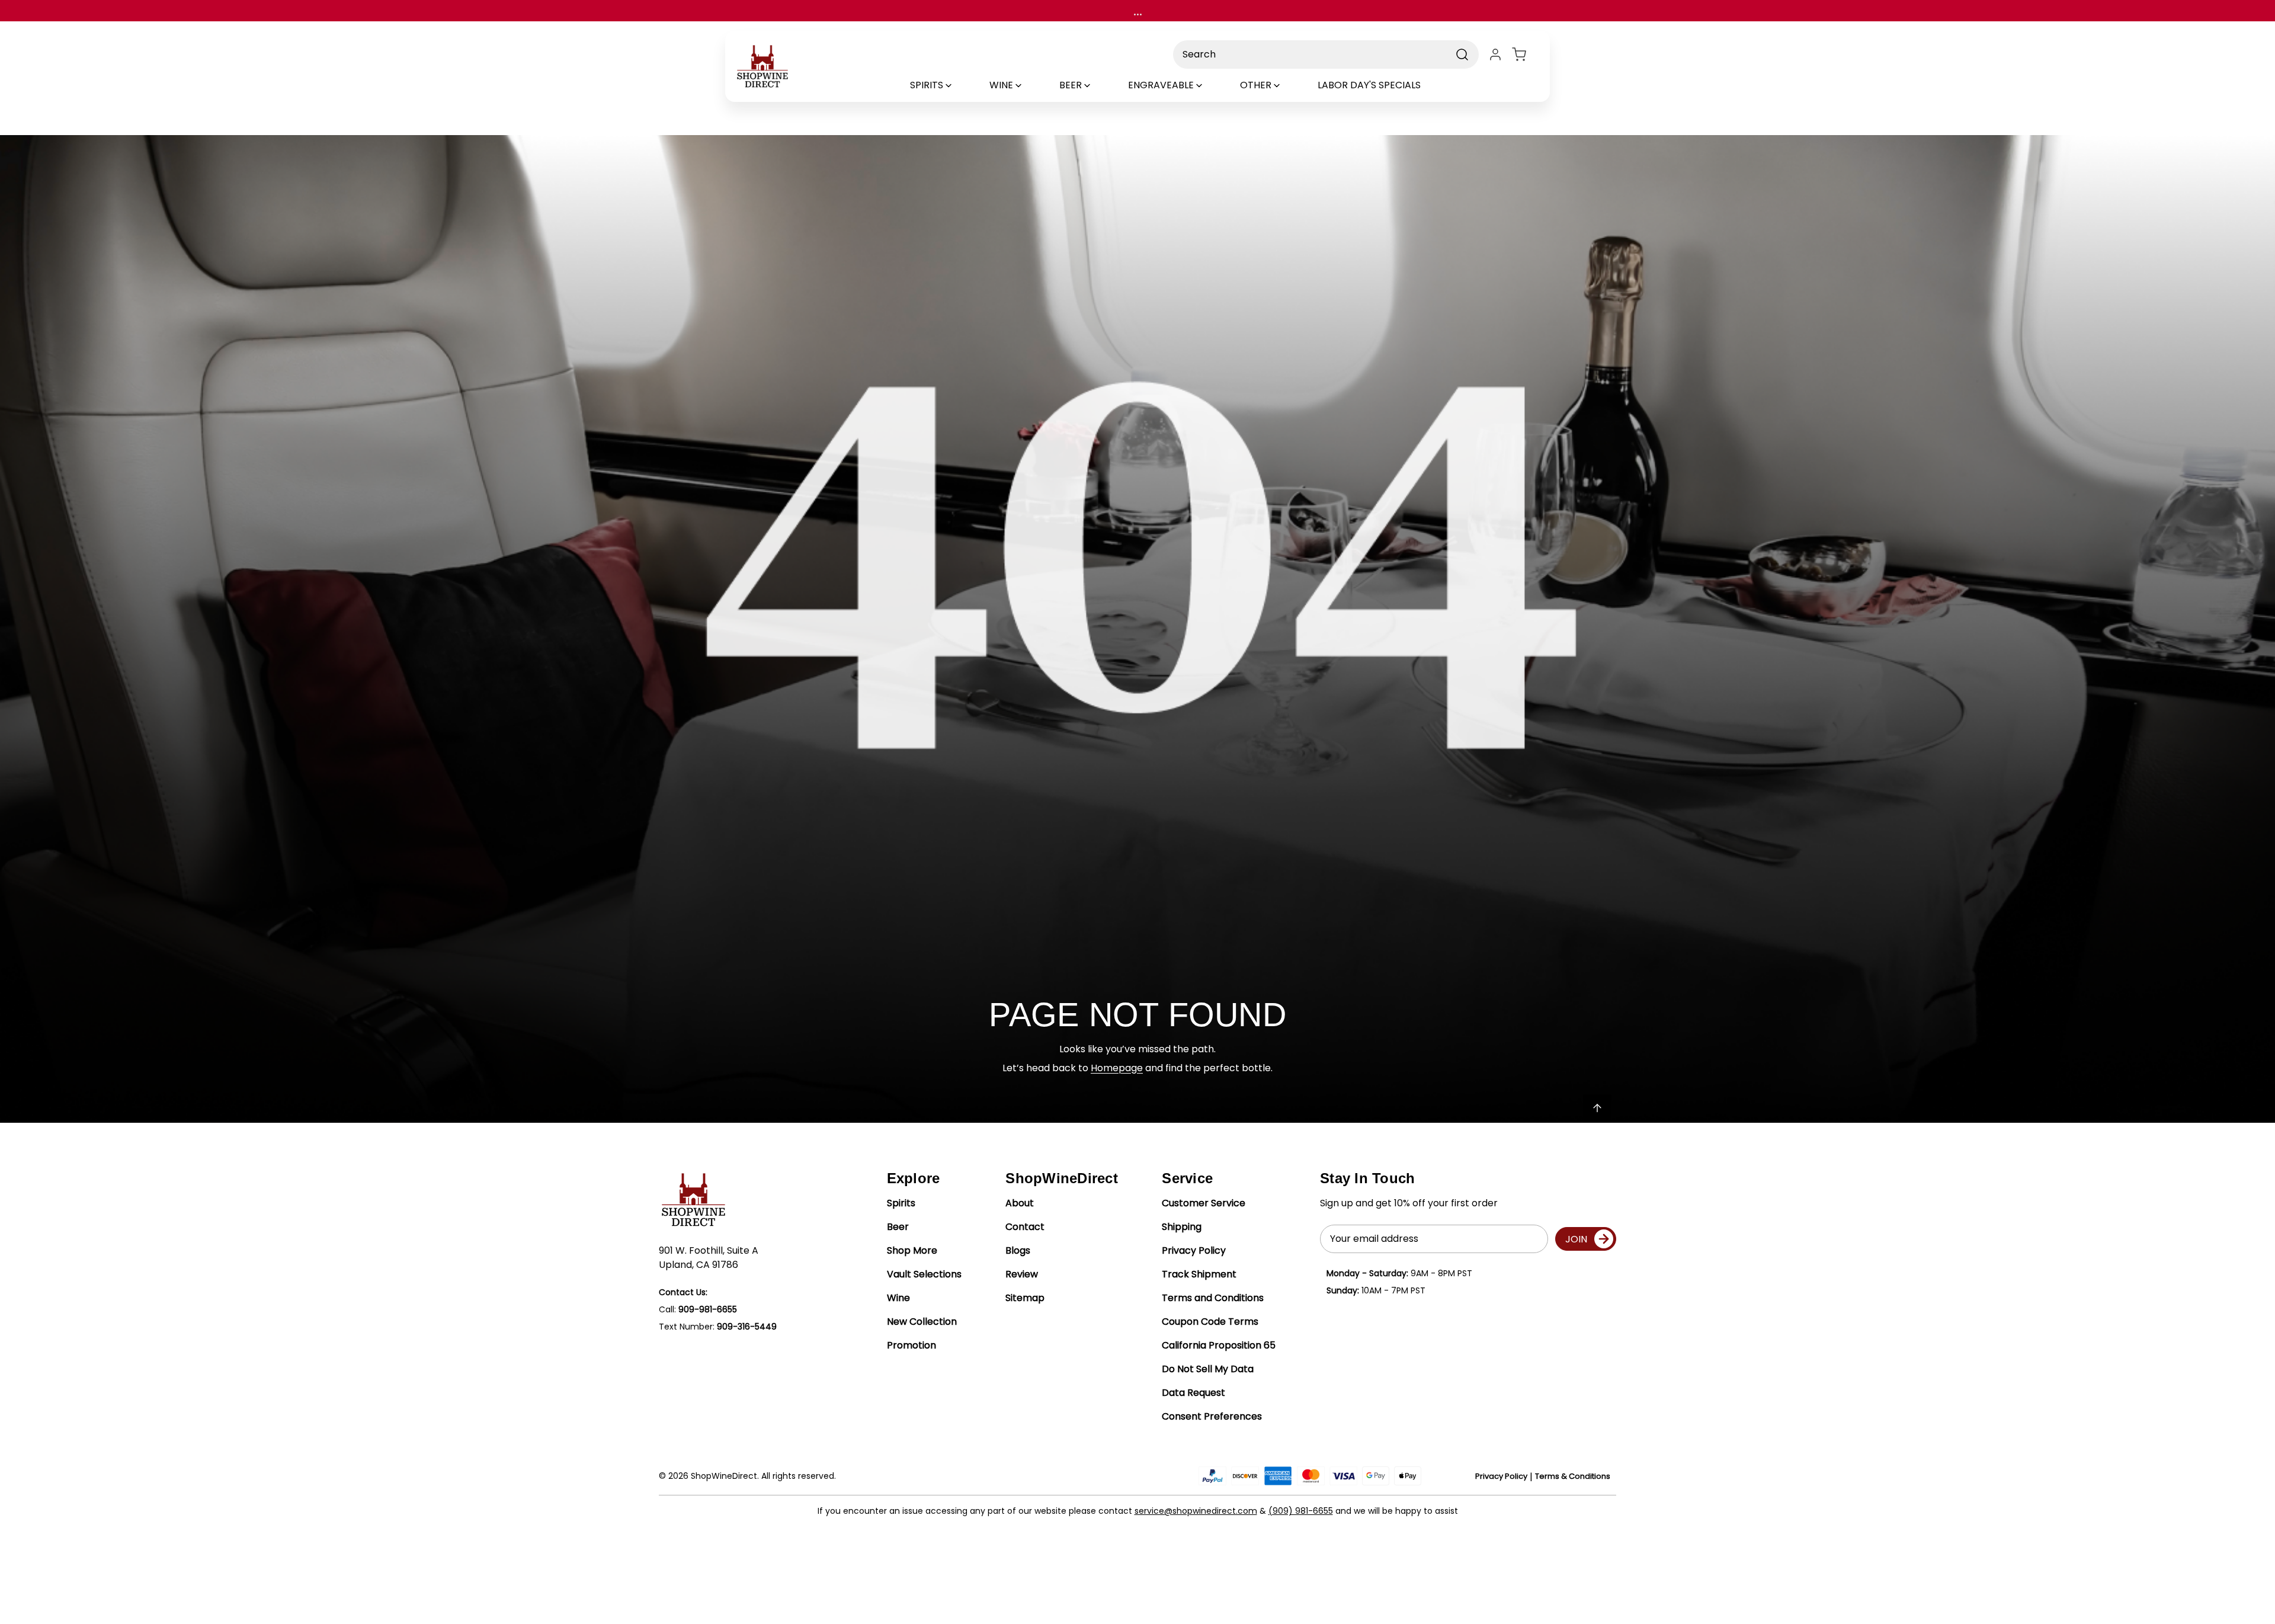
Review (1022, 1274)
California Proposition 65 (1219, 1345)
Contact (1025, 1227)
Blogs (1018, 1250)
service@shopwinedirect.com (1196, 1511)
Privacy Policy (1194, 1250)
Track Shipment (1199, 1274)
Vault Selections (924, 1274)
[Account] (1495, 55)
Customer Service (1204, 1203)
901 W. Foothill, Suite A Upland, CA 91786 (709, 1258)
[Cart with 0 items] (1526, 55)
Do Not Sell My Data (1208, 1369)
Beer (898, 1227)
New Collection (922, 1322)
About (1020, 1203)
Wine (898, 1298)
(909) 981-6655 (1301, 1511)
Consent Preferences (1212, 1416)
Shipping (1182, 1227)
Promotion (911, 1345)
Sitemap (1025, 1298)
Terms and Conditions (1213, 1298)
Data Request (1193, 1393)
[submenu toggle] (959, 85)
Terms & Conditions (1573, 1476)
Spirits (901, 1203)
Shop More (912, 1250)
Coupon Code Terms (1210, 1322)
